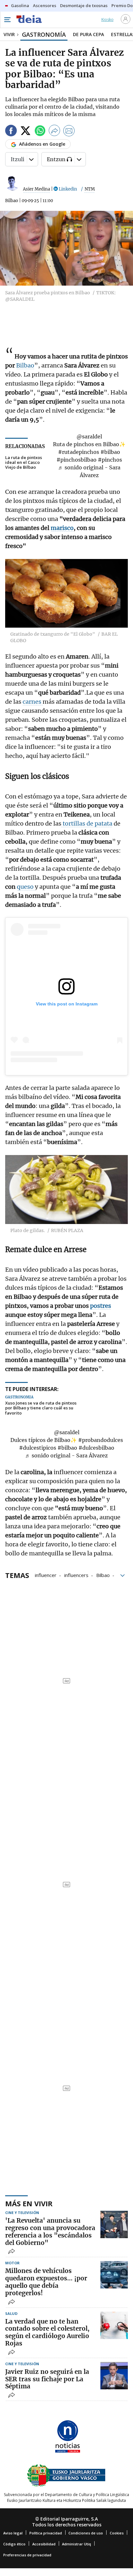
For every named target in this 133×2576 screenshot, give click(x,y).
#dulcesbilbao (96, 1448)
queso (26, 887)
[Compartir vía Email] (69, 132)
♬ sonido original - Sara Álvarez (66, 1455)
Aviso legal (13, 2533)
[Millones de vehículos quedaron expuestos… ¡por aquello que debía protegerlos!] (114, 2275)
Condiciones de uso (86, 2533)
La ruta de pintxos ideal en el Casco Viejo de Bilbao (24, 462)
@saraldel (89, 436)
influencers (76, 1575)
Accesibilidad (44, 2544)
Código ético (14, 2544)
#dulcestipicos (38, 1448)
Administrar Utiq (77, 2544)
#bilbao (110, 452)
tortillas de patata (87, 823)
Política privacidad (46, 2533)
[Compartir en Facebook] (11, 132)
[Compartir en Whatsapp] (40, 132)
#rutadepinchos (79, 452)
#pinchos (110, 460)
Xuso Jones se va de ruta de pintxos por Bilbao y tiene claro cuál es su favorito (41, 1408)
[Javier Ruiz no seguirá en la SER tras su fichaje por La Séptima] (114, 2376)
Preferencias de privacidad (27, 2555)
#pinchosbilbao (77, 460)
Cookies (117, 2533)
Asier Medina (36, 189)
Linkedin (67, 189)
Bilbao (25, 365)
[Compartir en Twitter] (26, 132)
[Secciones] (7, 20)
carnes (33, 702)
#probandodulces (101, 1440)
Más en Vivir (29, 2203)
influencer (46, 1575)
